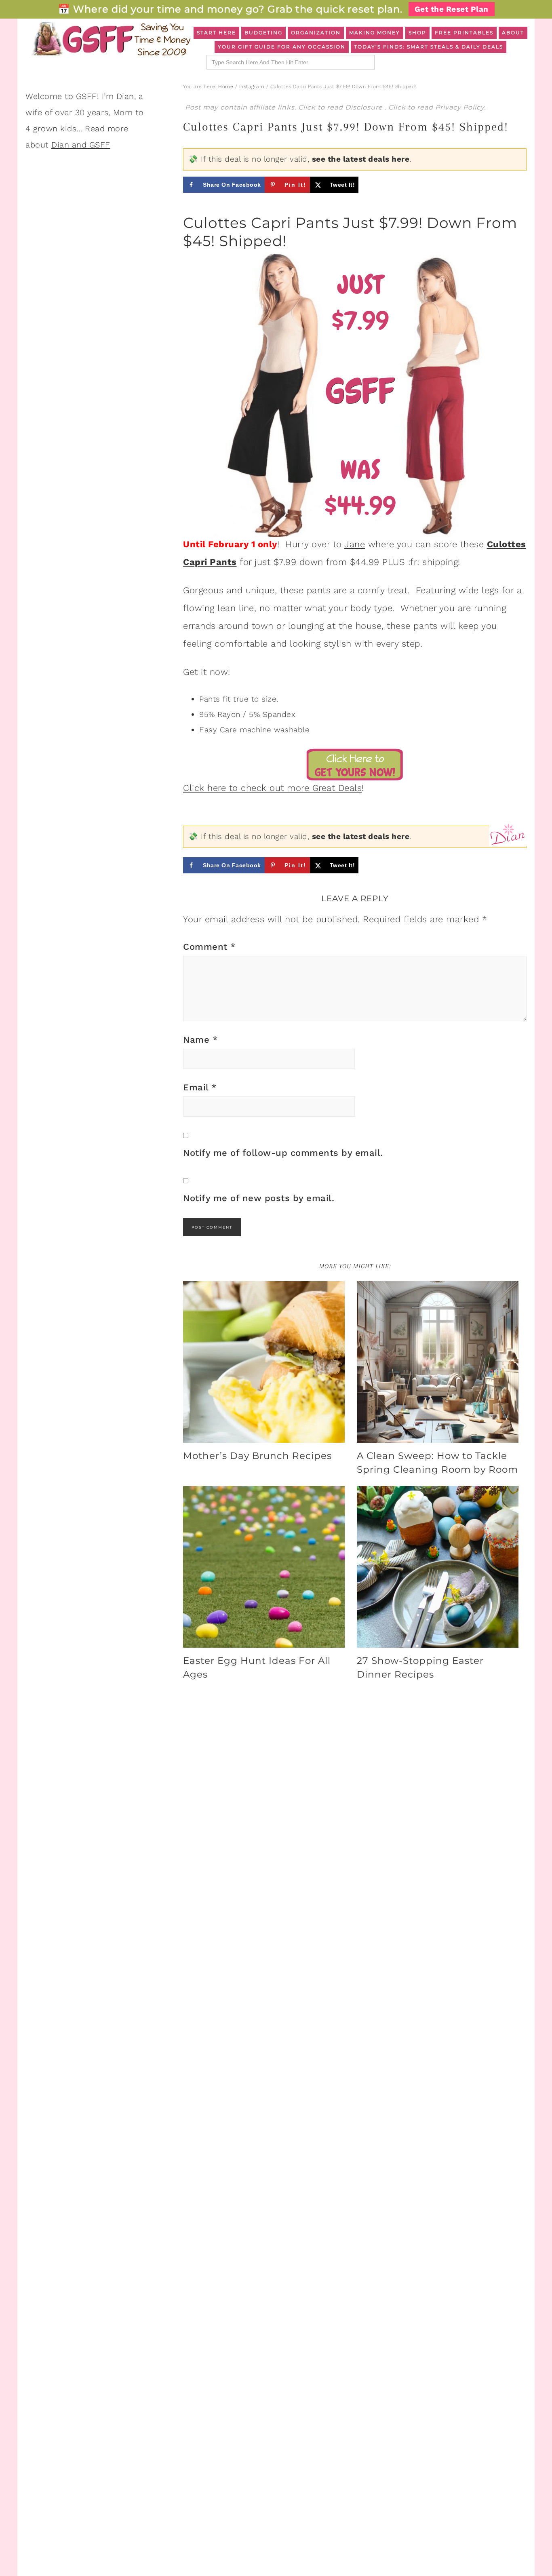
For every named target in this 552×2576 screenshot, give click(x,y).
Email (200, 1087)
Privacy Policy (460, 107)
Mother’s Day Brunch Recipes (257, 1456)
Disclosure (365, 107)
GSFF (110, 39)
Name (200, 1040)
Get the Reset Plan (452, 9)
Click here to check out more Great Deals (272, 788)
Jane (355, 544)
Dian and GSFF (81, 145)
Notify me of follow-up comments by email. (283, 1153)
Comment (210, 947)
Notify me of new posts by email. (259, 1198)
